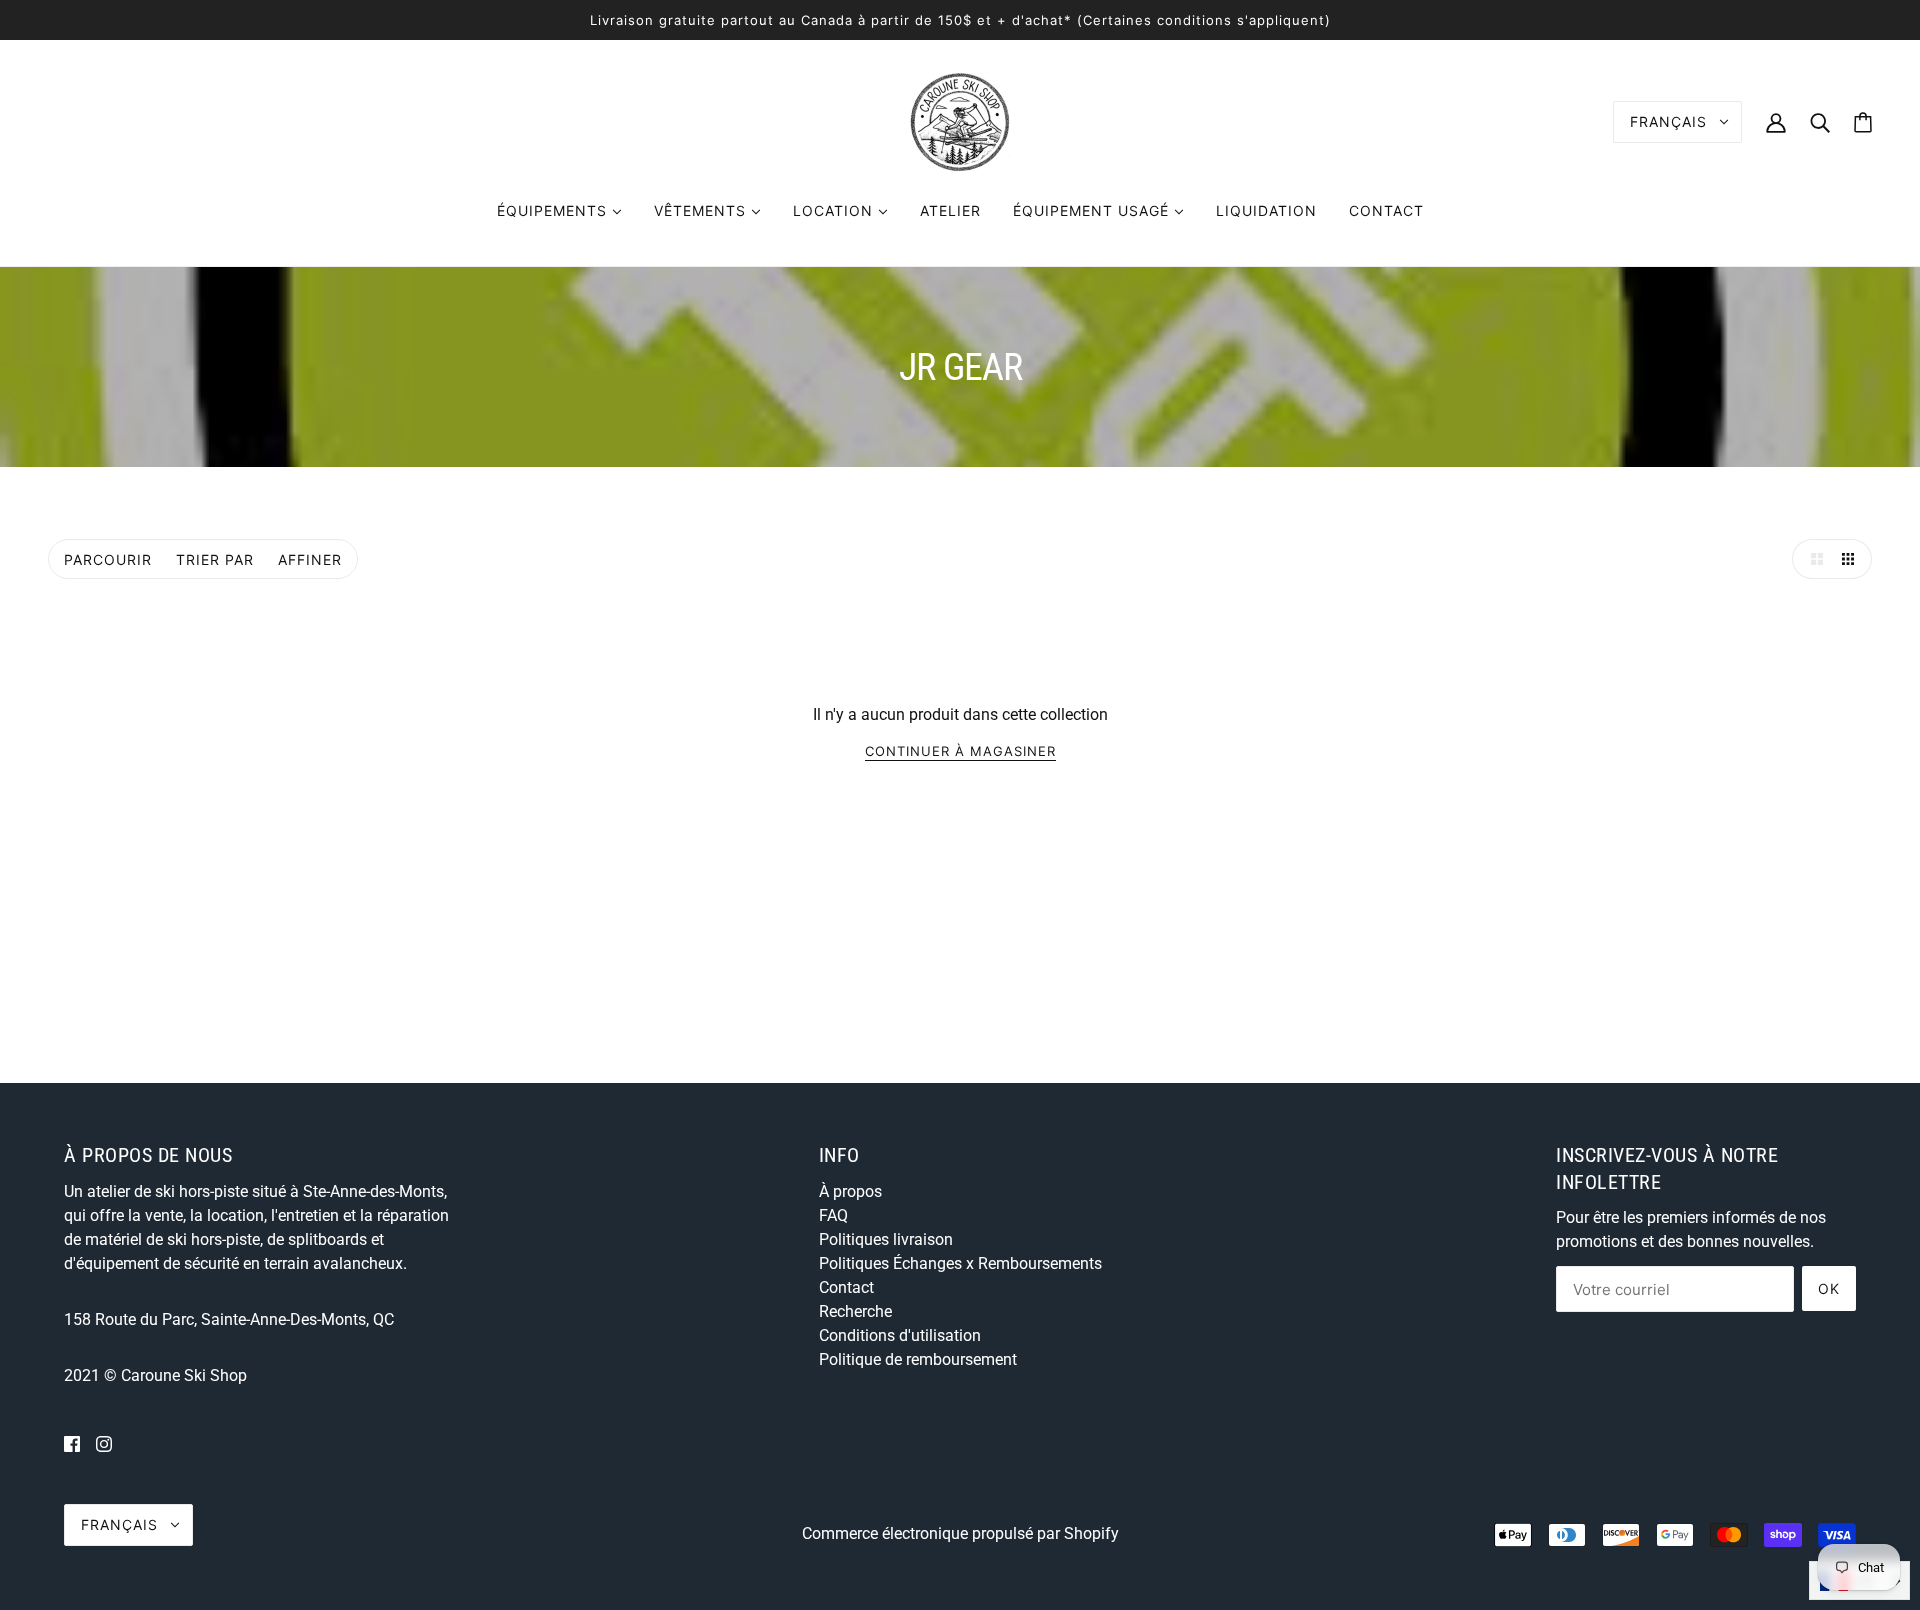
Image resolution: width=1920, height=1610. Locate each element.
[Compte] (1776, 121)
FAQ (833, 1215)
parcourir (108, 559)
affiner (310, 559)
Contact (846, 1287)
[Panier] (1863, 122)
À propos (850, 1191)
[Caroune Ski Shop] (960, 120)
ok (1829, 1288)
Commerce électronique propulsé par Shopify (960, 1533)
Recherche (855, 1311)
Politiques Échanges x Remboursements (960, 1263)
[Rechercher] (1820, 121)
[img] (72, 1444)
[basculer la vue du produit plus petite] (1852, 559)
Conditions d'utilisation (900, 1335)
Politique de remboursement (918, 1359)
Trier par (215, 559)
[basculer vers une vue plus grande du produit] (1812, 559)
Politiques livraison (886, 1239)
